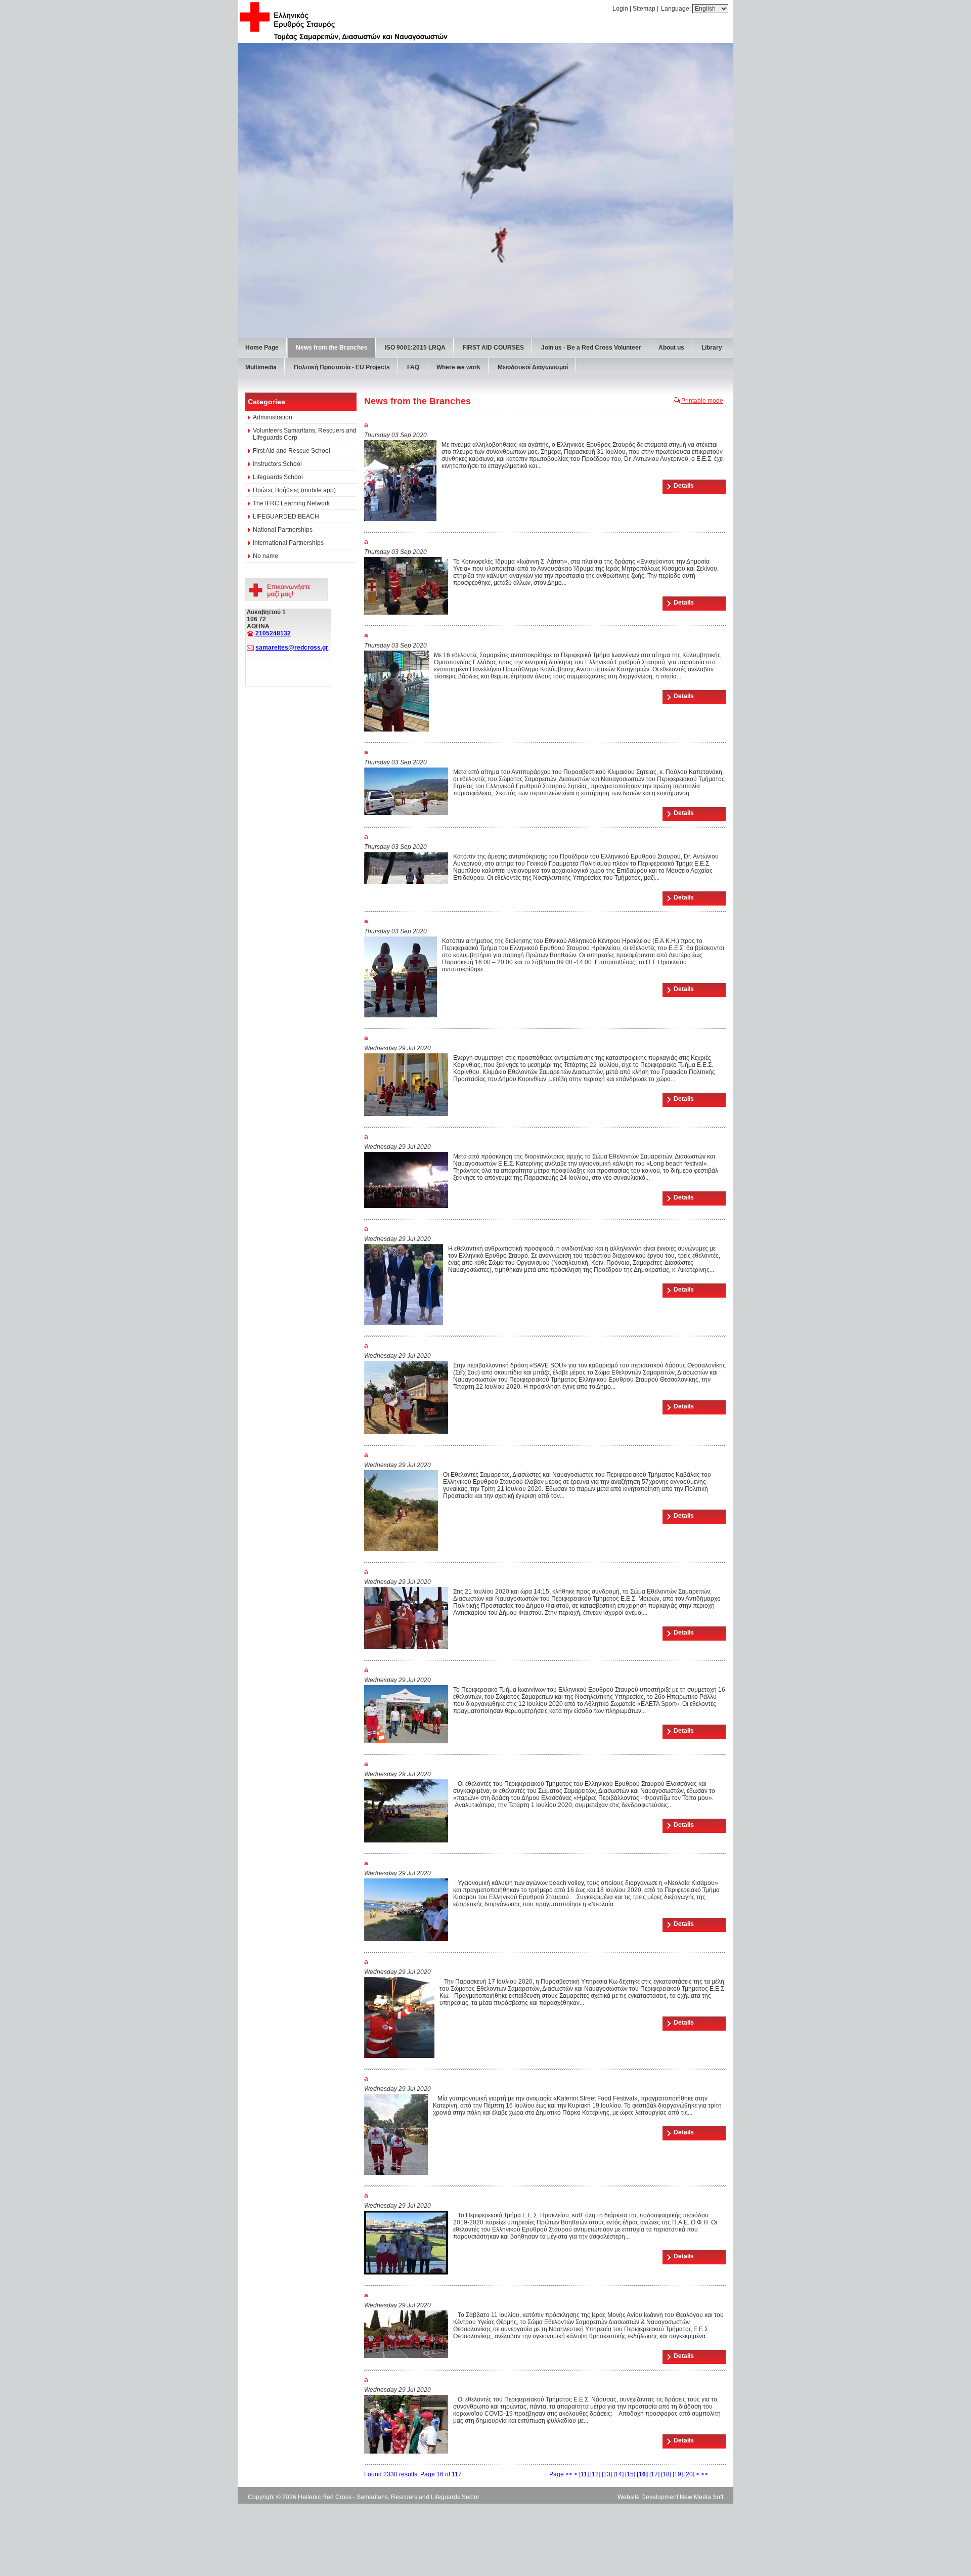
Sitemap (644, 9)
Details (684, 837)
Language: (677, 9)
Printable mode (702, 752)
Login (620, 9)
